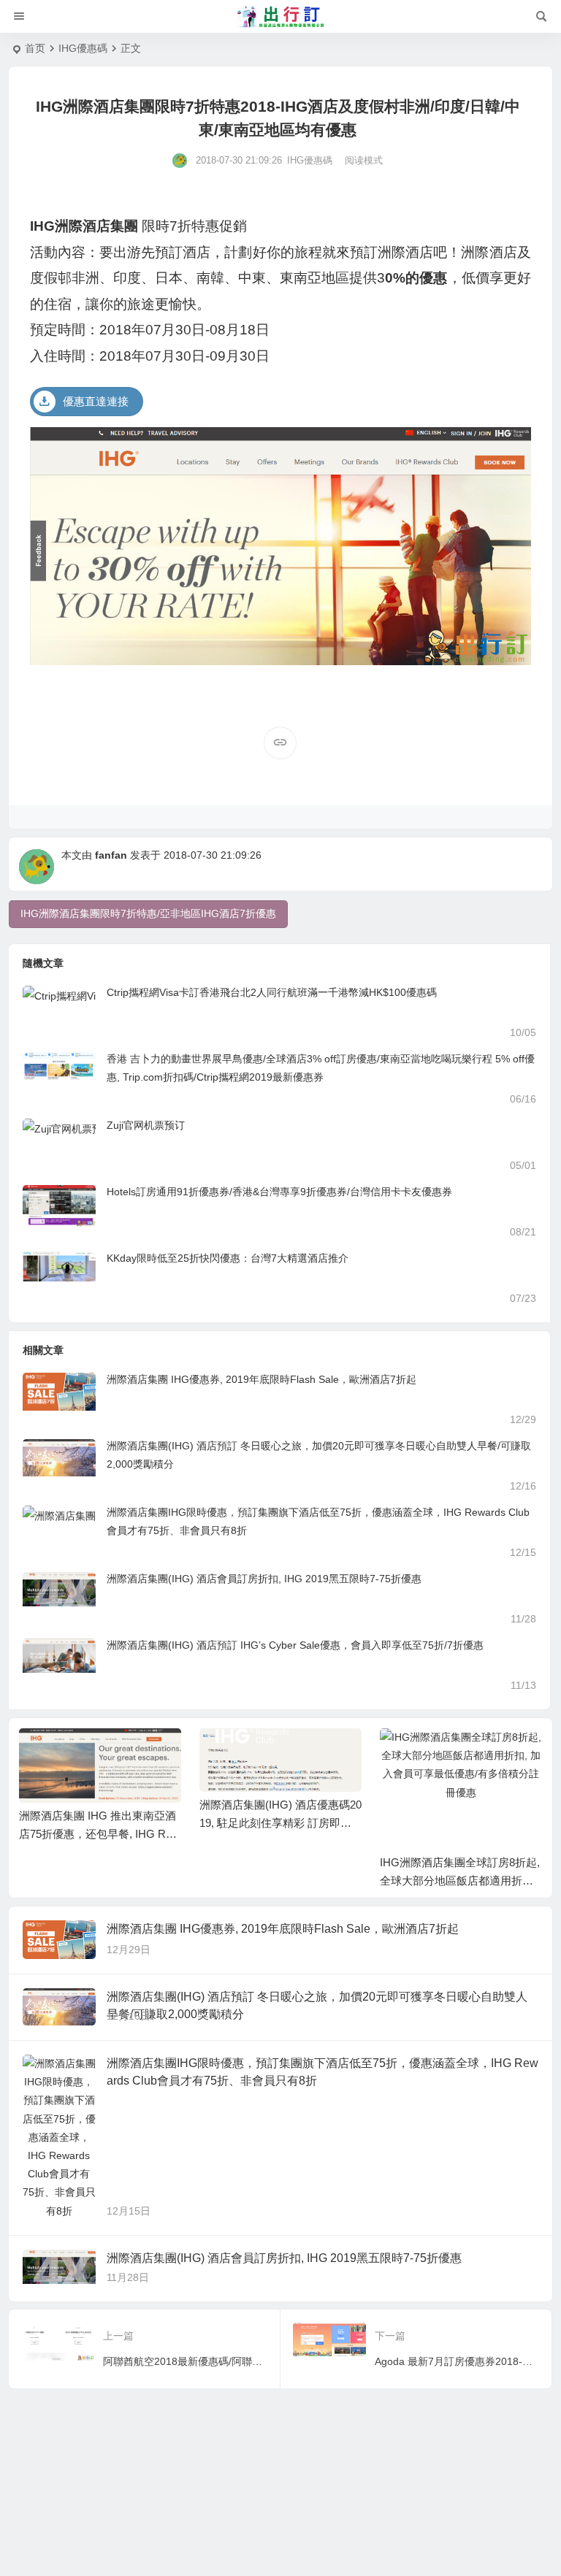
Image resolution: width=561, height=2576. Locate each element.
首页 (35, 48)
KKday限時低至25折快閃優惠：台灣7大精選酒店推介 (228, 1258)
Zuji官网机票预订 (146, 1125)
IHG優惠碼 (83, 48)
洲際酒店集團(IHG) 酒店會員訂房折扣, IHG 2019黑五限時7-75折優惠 (264, 1579)
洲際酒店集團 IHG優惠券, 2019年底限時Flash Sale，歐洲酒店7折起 (262, 1379)
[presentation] (457, 1752)
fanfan (111, 855)
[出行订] (280, 17)
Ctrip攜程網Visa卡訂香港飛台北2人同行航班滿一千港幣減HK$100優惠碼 (272, 992)
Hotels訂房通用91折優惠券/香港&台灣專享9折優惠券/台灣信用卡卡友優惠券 (279, 1192)
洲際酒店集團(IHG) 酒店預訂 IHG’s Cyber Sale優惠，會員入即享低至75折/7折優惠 (295, 1645)
